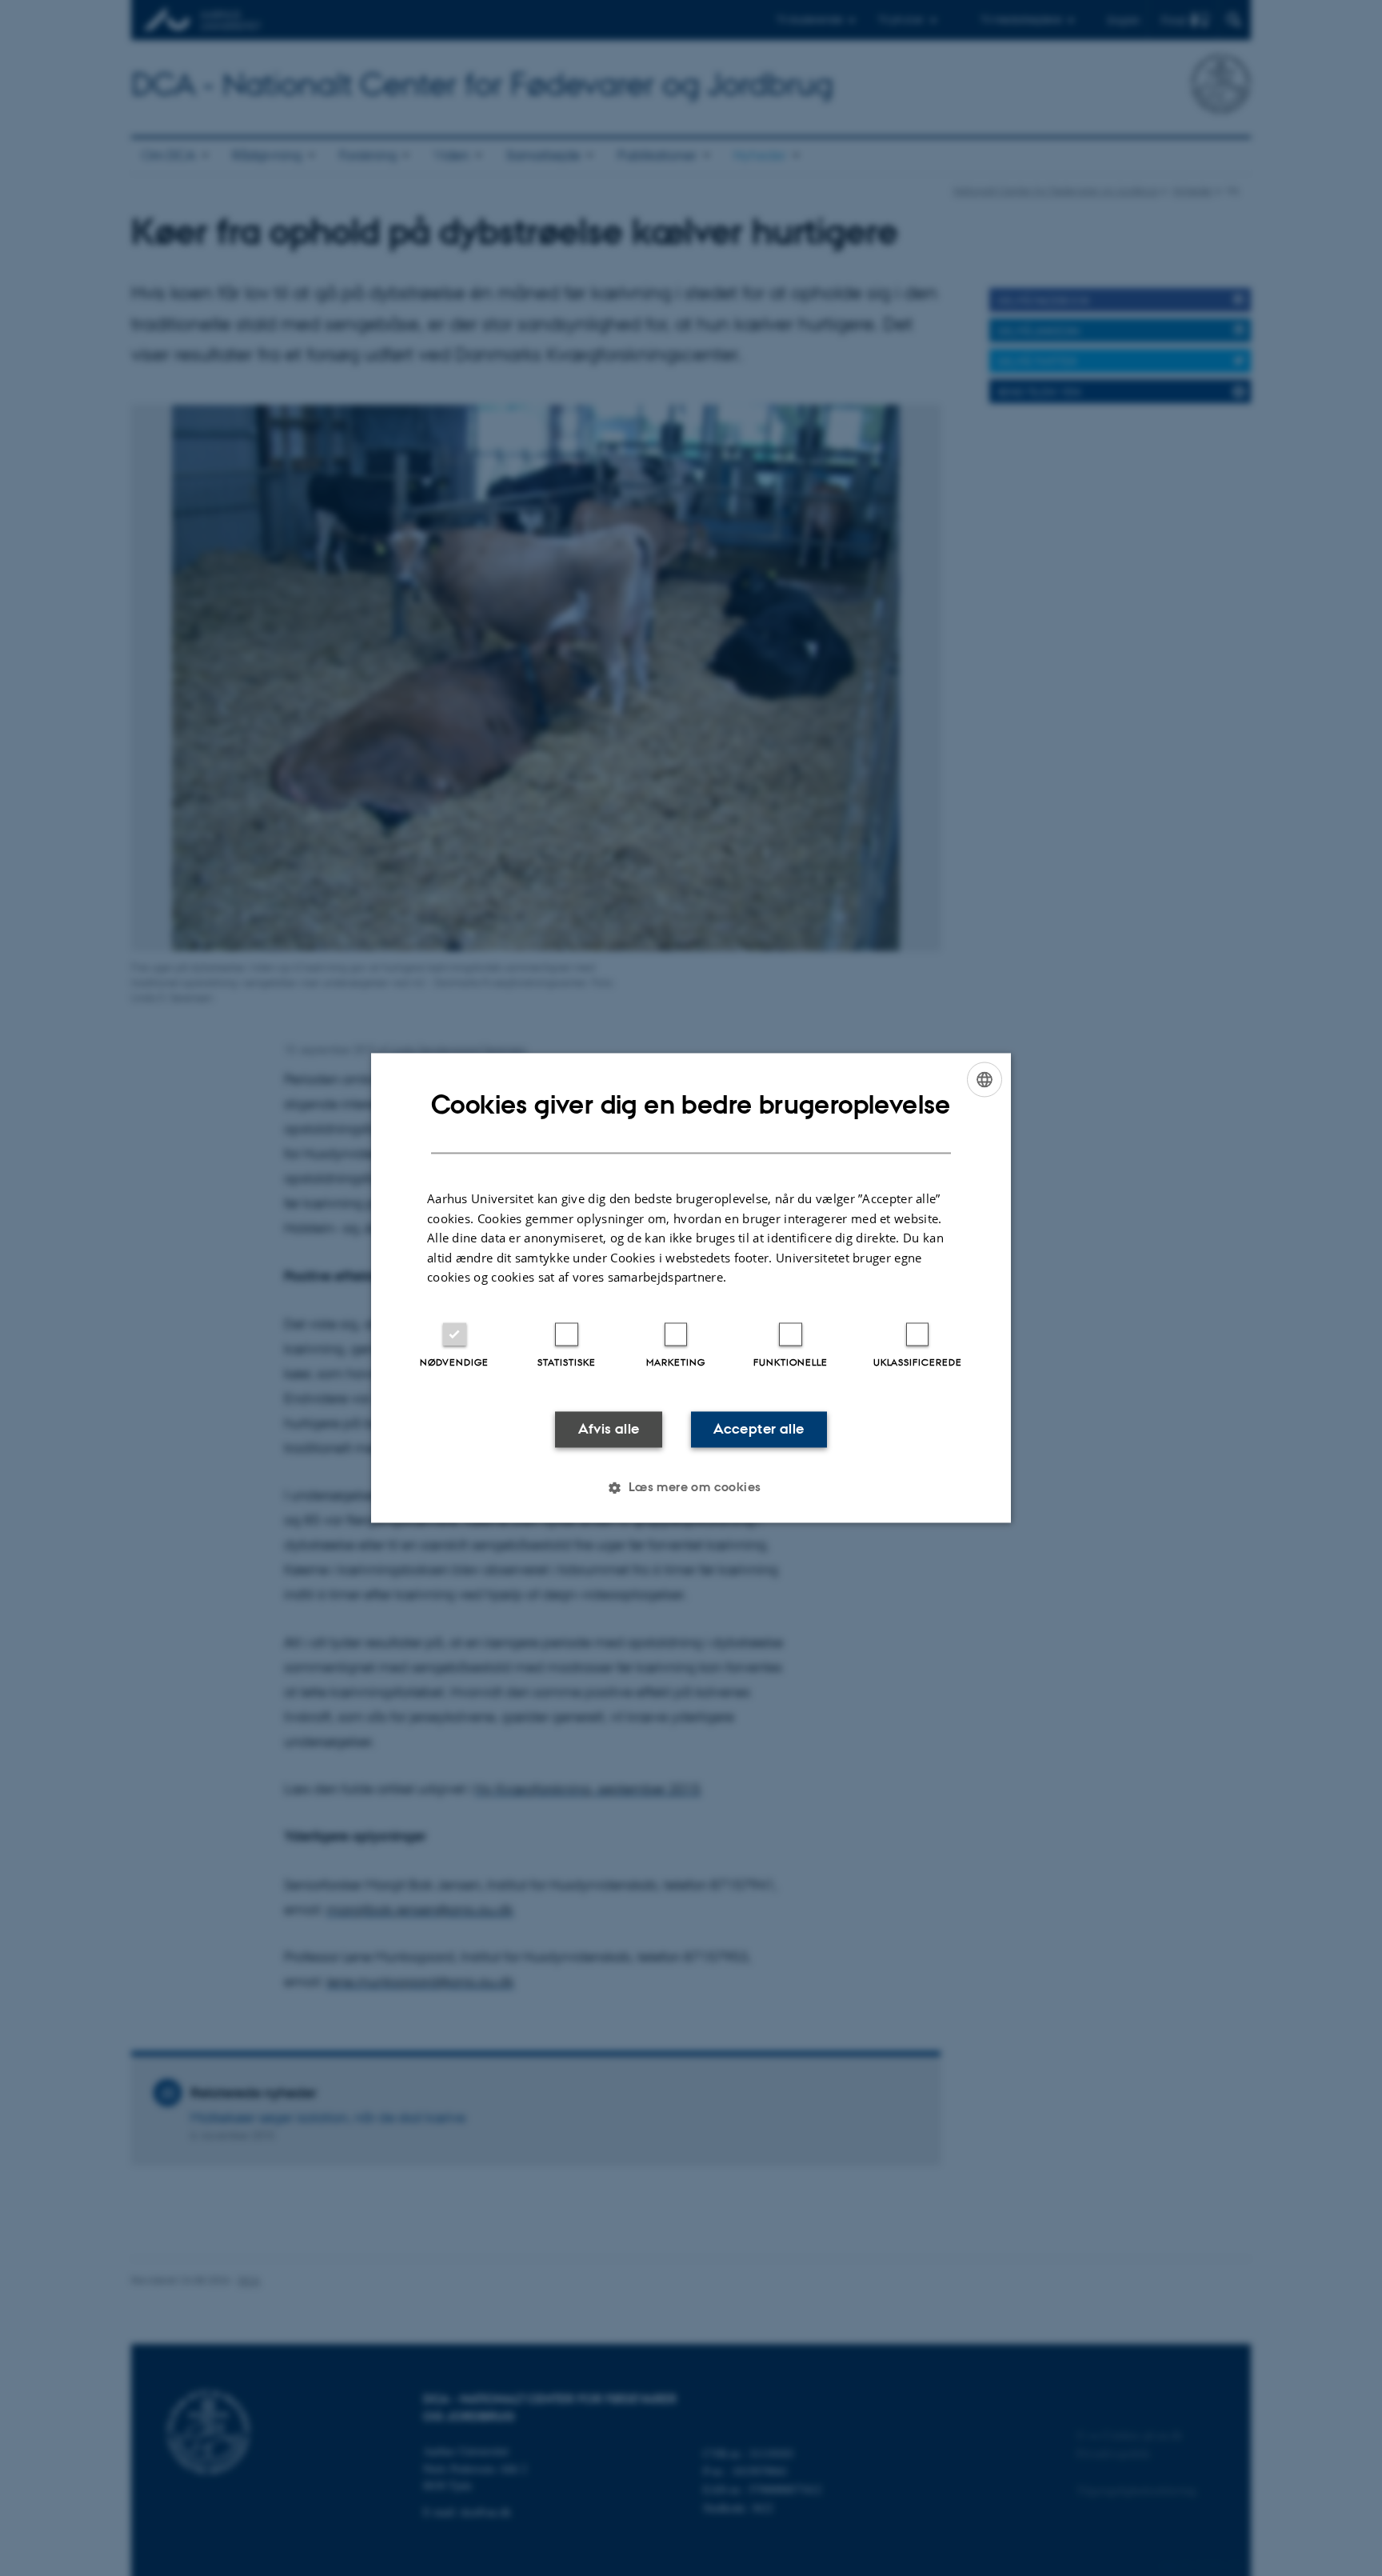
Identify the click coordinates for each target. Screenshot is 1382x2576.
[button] (691, 1488)
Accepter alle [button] (759, 1429)
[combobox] (985, 1079)
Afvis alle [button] (609, 1429)
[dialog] (691, 1288)
